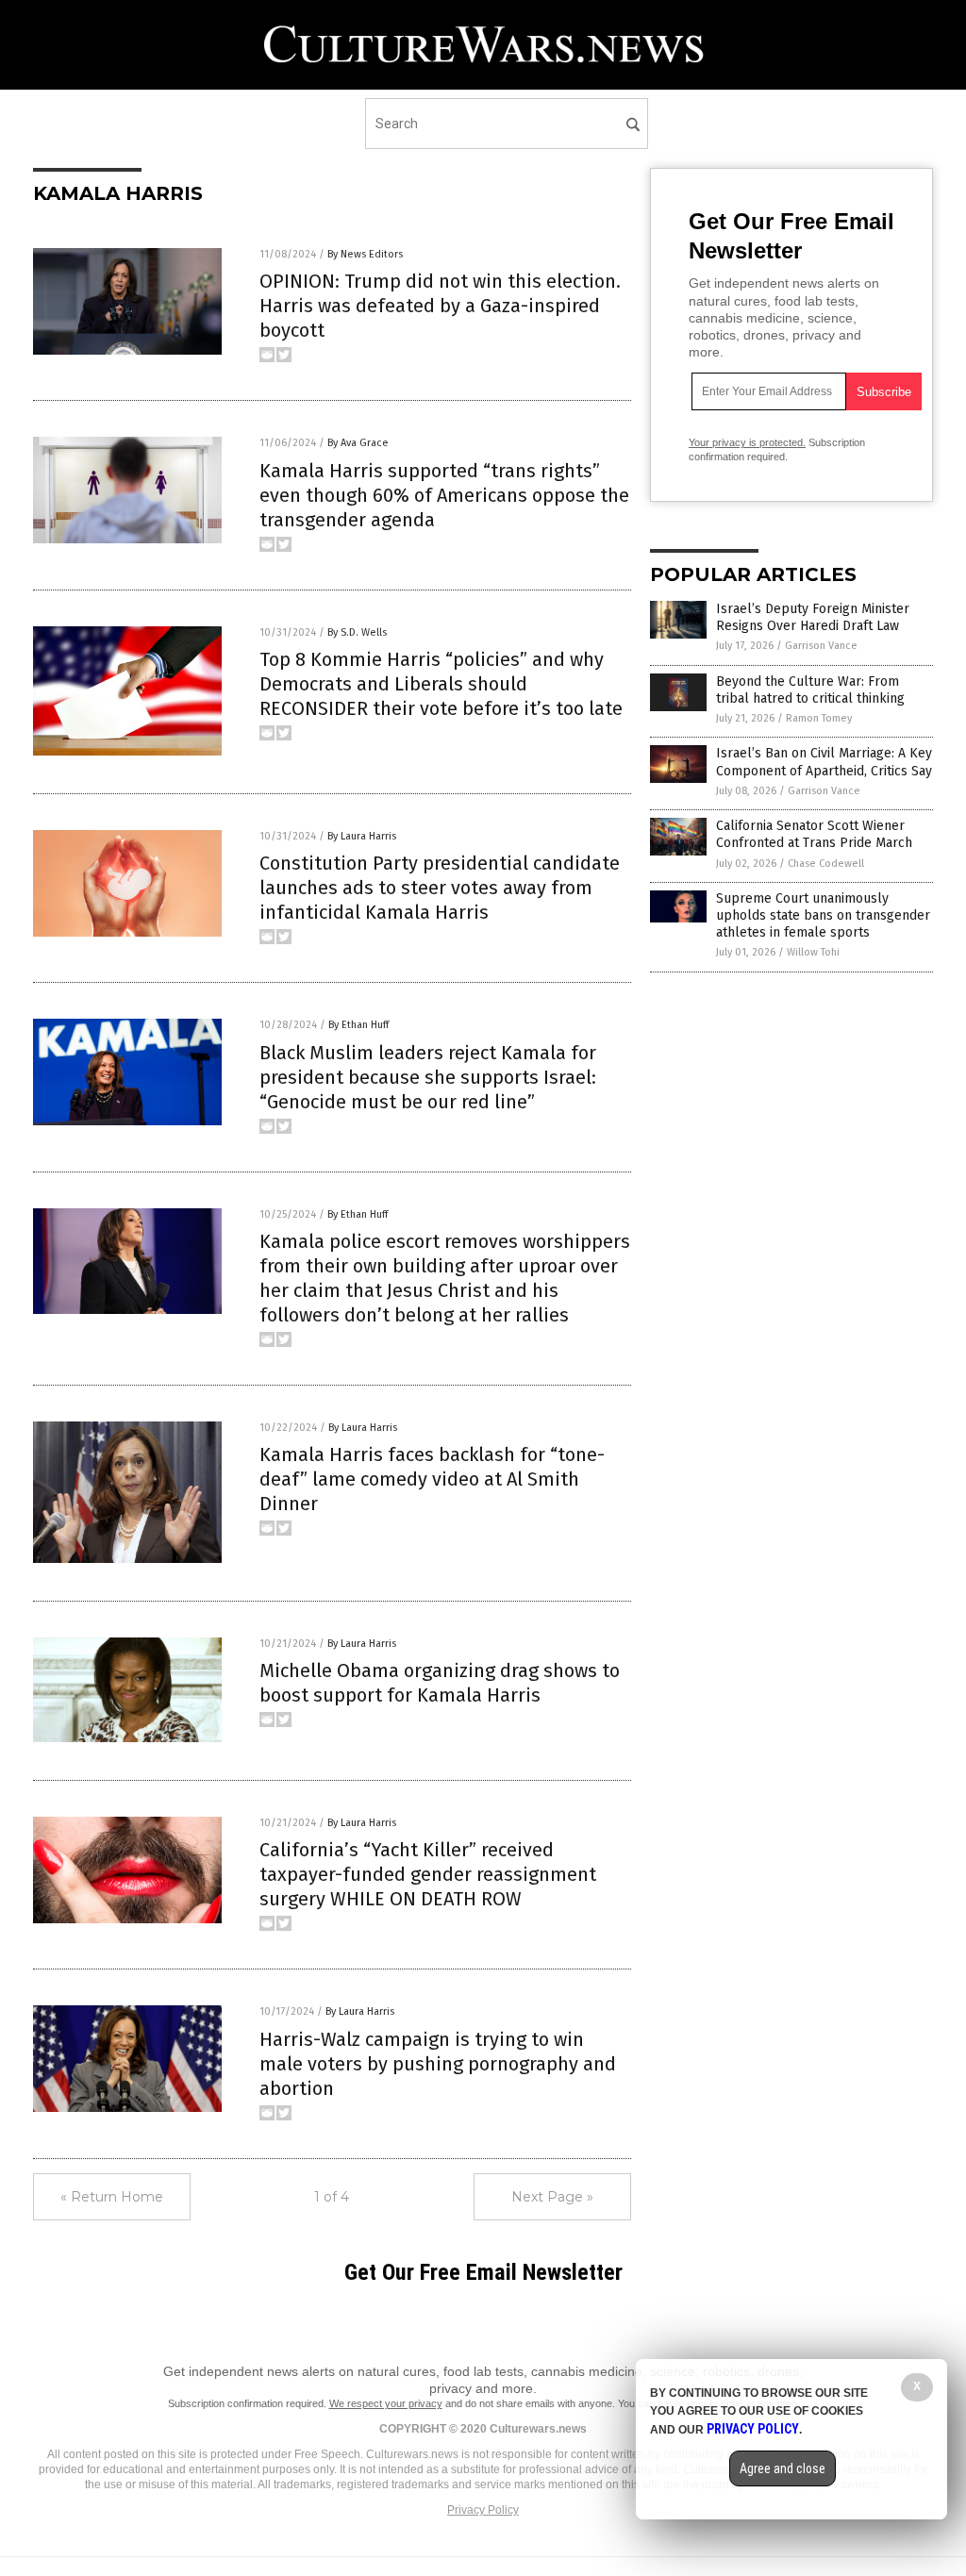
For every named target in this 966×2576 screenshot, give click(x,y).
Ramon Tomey (819, 718)
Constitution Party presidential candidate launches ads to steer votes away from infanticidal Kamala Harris (440, 888)
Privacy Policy (483, 2510)
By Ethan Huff (358, 1025)
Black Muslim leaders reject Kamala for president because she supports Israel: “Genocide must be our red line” (428, 1077)
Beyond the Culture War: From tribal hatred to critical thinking (810, 690)
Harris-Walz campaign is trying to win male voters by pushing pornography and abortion (438, 2064)
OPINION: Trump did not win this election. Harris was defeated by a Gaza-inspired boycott (440, 306)
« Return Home (112, 2197)
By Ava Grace (358, 443)
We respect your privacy (386, 2403)
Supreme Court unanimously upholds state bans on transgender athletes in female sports (823, 915)
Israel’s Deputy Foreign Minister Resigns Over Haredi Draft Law (813, 617)
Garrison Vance (821, 646)
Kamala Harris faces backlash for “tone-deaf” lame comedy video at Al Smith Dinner (432, 1479)
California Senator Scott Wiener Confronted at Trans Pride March (814, 834)
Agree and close (783, 2468)
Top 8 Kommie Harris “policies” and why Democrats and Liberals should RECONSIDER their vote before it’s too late (441, 684)
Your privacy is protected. (747, 442)
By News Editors (365, 254)
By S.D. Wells (357, 632)
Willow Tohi (813, 952)
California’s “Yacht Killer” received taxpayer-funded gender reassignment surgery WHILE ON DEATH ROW (428, 1874)
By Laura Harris (362, 836)
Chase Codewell (826, 864)
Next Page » (552, 2197)
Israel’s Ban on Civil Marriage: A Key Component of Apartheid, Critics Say (824, 762)
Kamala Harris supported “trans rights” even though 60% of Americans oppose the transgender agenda (444, 495)
